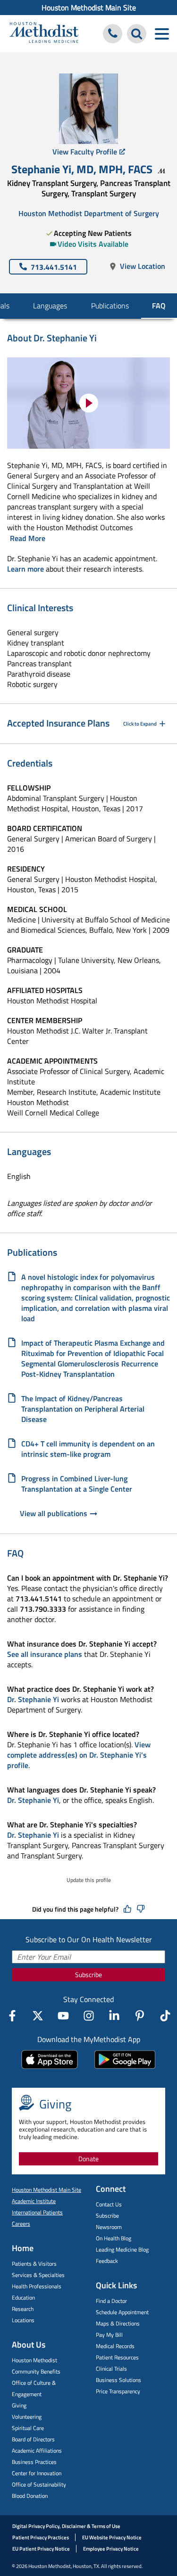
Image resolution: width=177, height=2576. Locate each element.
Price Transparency (118, 2391)
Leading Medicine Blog (122, 2249)
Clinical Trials (111, 2369)
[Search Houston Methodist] (137, 34)
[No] (141, 1909)
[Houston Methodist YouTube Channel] (63, 2016)
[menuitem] (88, 8)
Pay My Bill (109, 2335)
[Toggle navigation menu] (162, 34)
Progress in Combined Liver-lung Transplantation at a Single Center (77, 1484)
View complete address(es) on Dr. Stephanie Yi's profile (79, 1755)
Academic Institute (34, 2201)
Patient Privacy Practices (41, 2537)
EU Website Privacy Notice (112, 2537)
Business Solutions (118, 2380)
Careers (21, 2224)
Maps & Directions (118, 2323)
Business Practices (34, 2462)
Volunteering (27, 2417)
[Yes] (127, 1909)
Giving (19, 2405)
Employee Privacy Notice (111, 2549)
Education (23, 2297)
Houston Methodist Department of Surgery (89, 213)
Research (23, 2309)
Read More (28, 538)
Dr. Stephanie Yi (33, 1699)
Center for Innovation (37, 2473)
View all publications (54, 1514)
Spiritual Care (28, 2428)
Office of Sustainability (39, 2484)
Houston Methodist (34, 2360)
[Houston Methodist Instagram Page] (89, 2016)
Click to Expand (140, 724)
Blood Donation (30, 2496)
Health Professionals (37, 2286)
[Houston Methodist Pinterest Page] (140, 2016)
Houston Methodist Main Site (89, 8)
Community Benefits (36, 2371)
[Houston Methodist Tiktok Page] (165, 2016)
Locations (23, 2320)
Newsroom (109, 2227)
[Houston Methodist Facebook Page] (12, 2016)
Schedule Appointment (122, 2312)
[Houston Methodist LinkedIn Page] (114, 2016)
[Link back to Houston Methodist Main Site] (44, 34)
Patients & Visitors (34, 2264)
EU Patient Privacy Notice (41, 2549)
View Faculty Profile (85, 152)
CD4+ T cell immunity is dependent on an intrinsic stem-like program (88, 1449)
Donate (88, 2159)
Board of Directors (33, 2439)
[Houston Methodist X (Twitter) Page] (38, 2016)
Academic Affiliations (37, 2451)
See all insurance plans (45, 1654)
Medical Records (115, 2346)
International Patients (37, 2212)
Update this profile (89, 1880)
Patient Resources (117, 2357)
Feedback (107, 2261)
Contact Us (109, 2204)
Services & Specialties (38, 2275)
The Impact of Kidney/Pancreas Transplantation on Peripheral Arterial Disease (83, 1409)
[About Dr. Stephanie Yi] (88, 403)
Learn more (25, 569)
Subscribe (88, 1974)
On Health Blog (114, 2238)
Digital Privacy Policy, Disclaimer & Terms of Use (66, 2526)
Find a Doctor (111, 2301)
